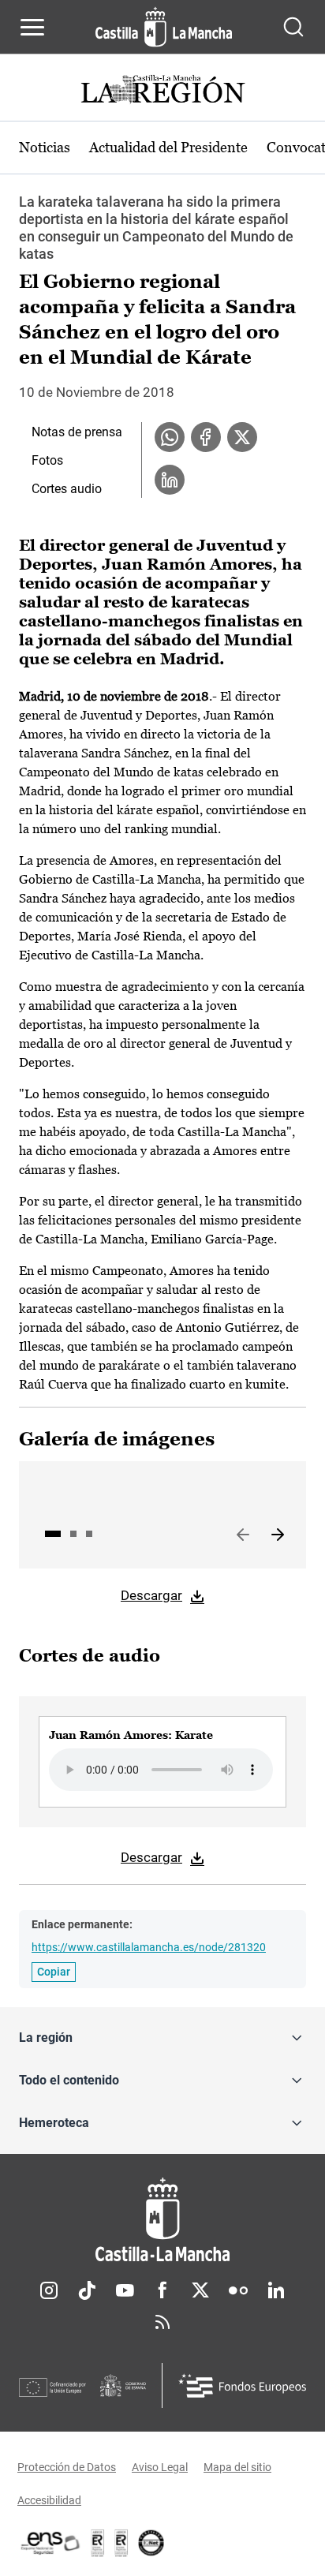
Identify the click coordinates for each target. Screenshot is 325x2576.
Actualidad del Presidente (168, 147)
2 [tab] (73, 1534)
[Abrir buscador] (293, 27)
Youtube (125, 2290)
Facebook (162, 2290)
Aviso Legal (160, 2467)
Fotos (47, 460)
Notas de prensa (77, 432)
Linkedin (276, 2290)
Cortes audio (67, 489)
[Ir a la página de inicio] (164, 27)
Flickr (238, 2290)
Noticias (45, 147)
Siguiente (278, 1535)
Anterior (243, 1535)
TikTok (87, 2290)
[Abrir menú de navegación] (32, 27)
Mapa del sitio (237, 2467)
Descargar (151, 1595)
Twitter (200, 2290)
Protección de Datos (67, 2467)
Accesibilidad (49, 2500)
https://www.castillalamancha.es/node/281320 (149, 1947)
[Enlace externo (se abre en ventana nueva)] (121, 2543)
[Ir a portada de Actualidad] (162, 91)
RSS (162, 2322)
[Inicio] (162, 2220)
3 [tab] (89, 1534)
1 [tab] (53, 1534)
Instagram (49, 2290)
